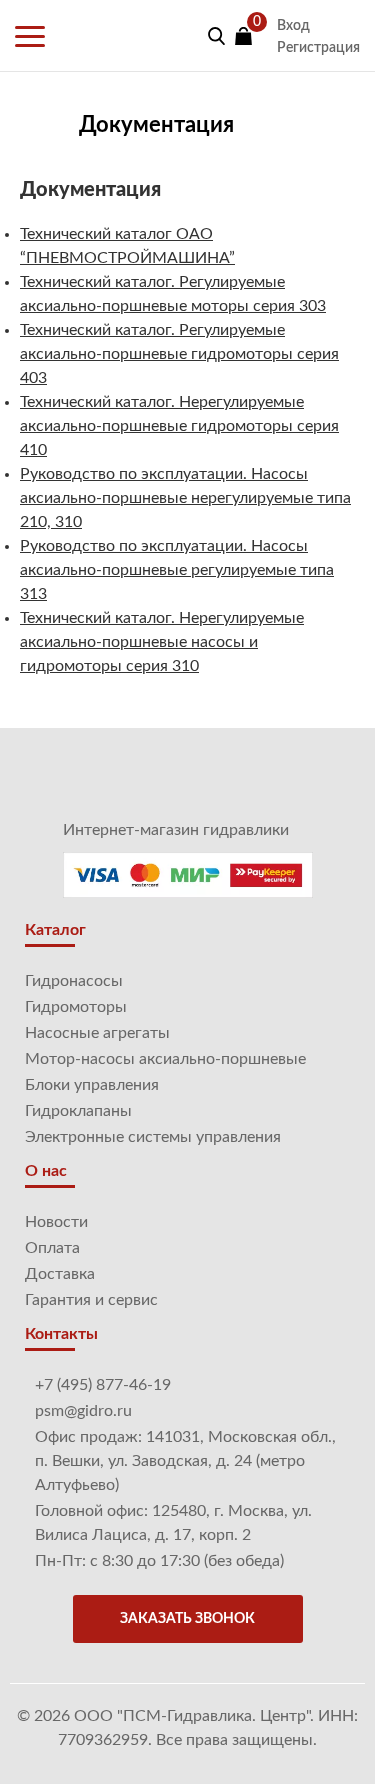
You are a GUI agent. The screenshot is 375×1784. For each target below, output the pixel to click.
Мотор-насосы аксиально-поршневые (165, 1059)
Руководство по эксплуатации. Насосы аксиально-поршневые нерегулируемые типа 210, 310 (185, 498)
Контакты (61, 1334)
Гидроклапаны (78, 1111)
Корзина (243, 36)
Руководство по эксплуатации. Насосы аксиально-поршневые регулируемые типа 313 (177, 570)
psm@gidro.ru (83, 1411)
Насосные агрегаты (97, 1033)
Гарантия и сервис (91, 1300)
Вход (293, 26)
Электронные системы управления (153, 1137)
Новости (56, 1222)
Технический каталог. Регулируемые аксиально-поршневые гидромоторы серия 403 (179, 354)
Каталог (55, 930)
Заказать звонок (187, 1619)
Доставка (60, 1274)
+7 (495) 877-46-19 (103, 1385)
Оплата (52, 1248)
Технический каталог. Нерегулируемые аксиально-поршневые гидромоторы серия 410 (179, 426)
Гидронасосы (74, 981)
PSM (96, 36)
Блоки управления (92, 1085)
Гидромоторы (76, 1007)
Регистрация (318, 48)
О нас (46, 1171)
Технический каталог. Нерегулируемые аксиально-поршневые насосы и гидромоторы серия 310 (162, 642)
